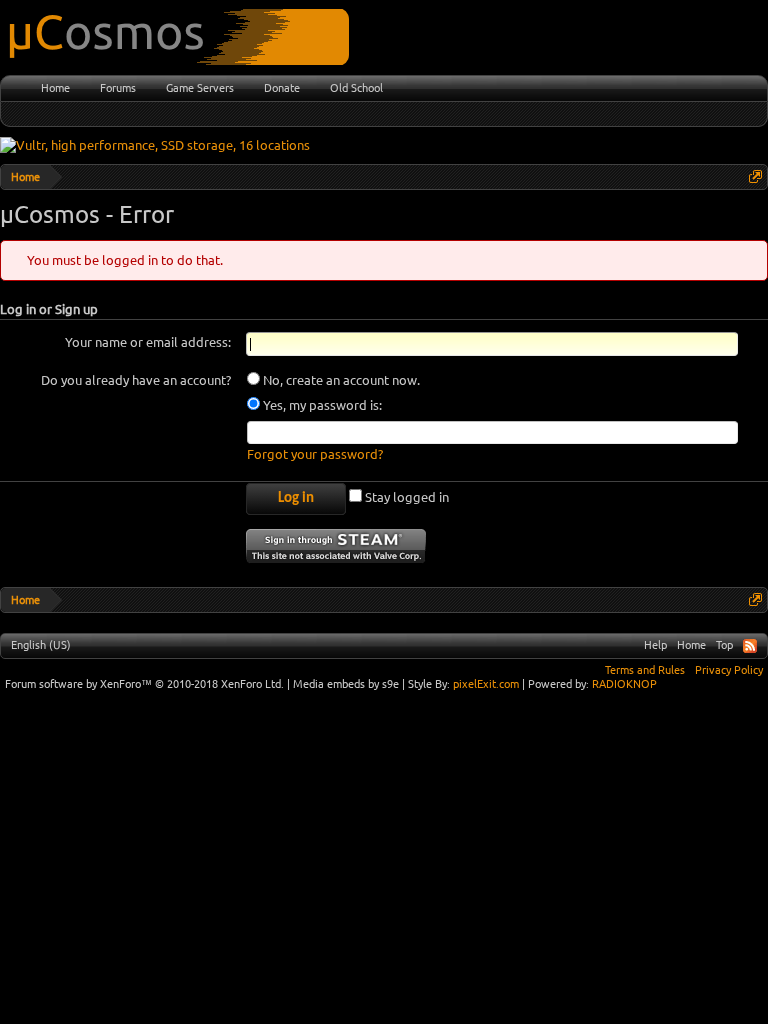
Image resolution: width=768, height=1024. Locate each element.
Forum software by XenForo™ (144, 684)
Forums (118, 88)
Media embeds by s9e (346, 684)
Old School (356, 88)
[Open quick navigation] (755, 176)
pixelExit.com (486, 684)
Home (55, 88)
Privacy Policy (729, 670)
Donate (282, 88)
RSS (750, 646)
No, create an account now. (340, 380)
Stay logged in (405, 497)
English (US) (41, 645)
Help (655, 645)
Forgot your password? (315, 454)
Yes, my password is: (321, 405)
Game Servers (200, 88)
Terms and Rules (645, 670)
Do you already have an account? (136, 380)
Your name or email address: (148, 342)
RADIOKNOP (624, 684)
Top (724, 645)
